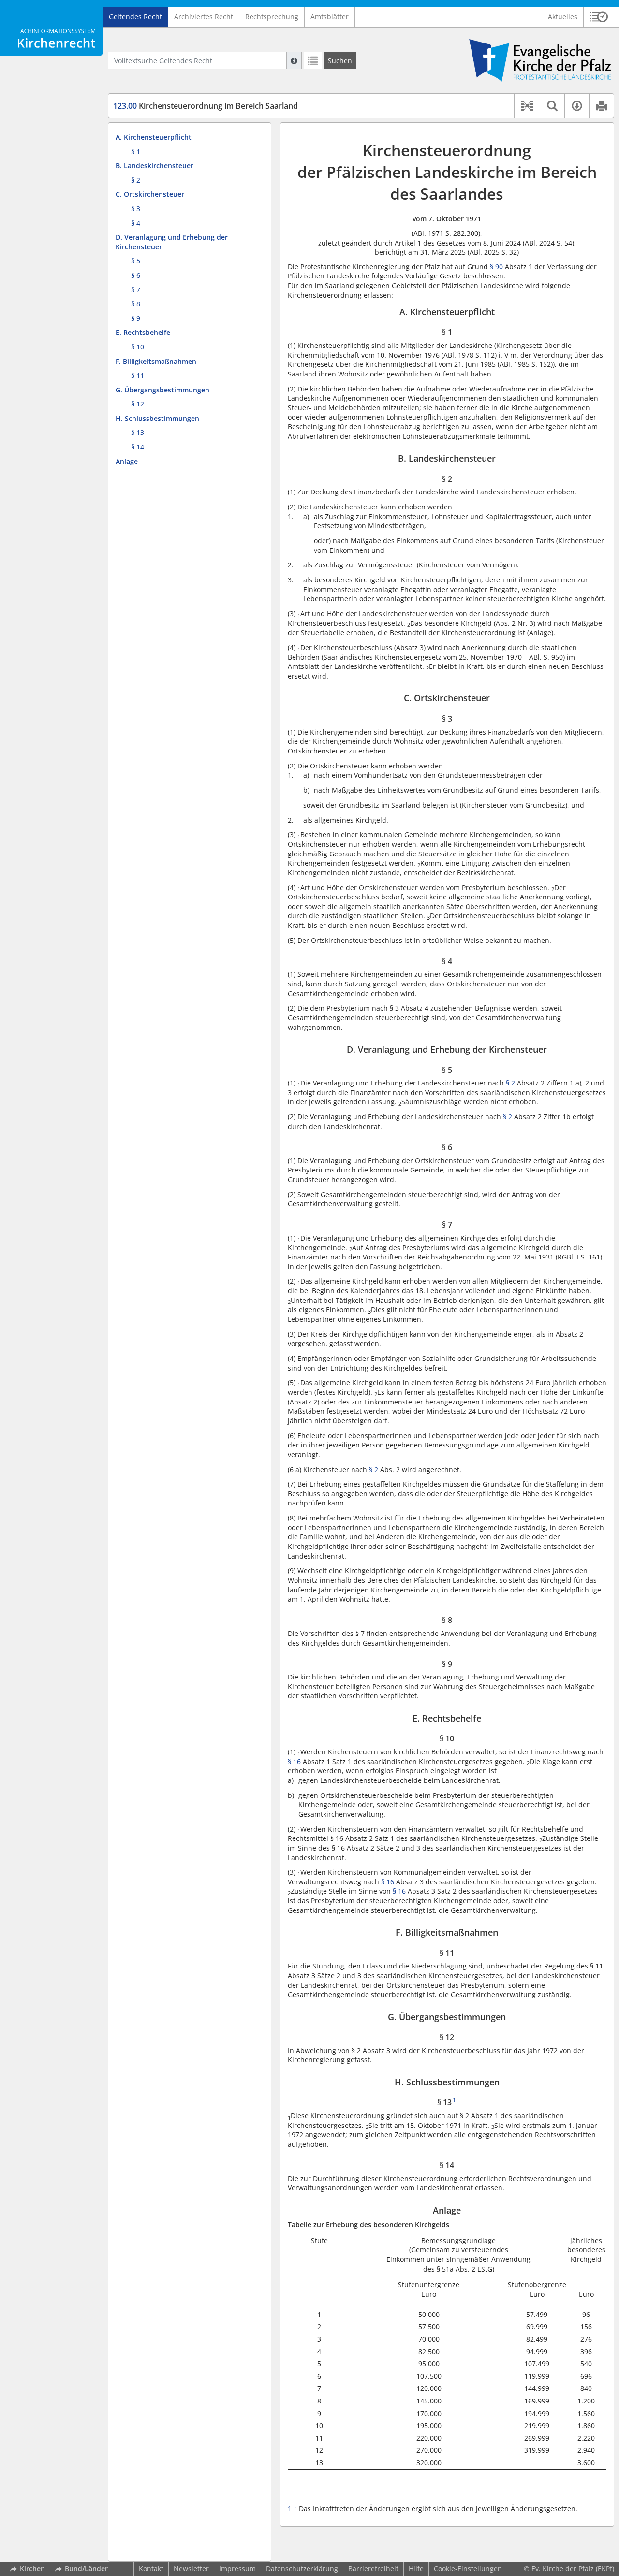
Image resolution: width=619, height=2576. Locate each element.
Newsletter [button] (191, 2569)
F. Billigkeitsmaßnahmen (156, 361)
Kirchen (32, 2569)
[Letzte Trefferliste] (313, 60)
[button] (599, 17)
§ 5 (136, 261)
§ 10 (138, 347)
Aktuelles (563, 17)
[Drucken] (601, 106)
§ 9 (136, 318)
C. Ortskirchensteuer (150, 194)
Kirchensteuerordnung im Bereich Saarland (206, 106)
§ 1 (136, 152)
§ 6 (136, 275)
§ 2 (136, 180)
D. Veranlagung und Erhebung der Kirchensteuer (172, 242)
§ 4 (136, 223)
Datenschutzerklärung (302, 2569)
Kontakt (151, 2569)
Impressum (237, 2569)
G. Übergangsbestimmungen (162, 390)
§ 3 (136, 209)
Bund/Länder (86, 2569)
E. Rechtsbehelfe (143, 332)
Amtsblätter (330, 17)
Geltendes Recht (135, 17)
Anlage (127, 461)
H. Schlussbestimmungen (157, 418)
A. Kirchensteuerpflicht (154, 137)
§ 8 (136, 304)
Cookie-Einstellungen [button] (468, 2569)
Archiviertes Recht (204, 17)
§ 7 (136, 290)
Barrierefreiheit (373, 2569)
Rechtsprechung (272, 17)
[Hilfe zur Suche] (294, 60)
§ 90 (496, 267)
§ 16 (294, 1761)
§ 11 (138, 375)
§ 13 (138, 432)
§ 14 (138, 447)
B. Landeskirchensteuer (155, 166)
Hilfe (416, 2569)
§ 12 (138, 404)
